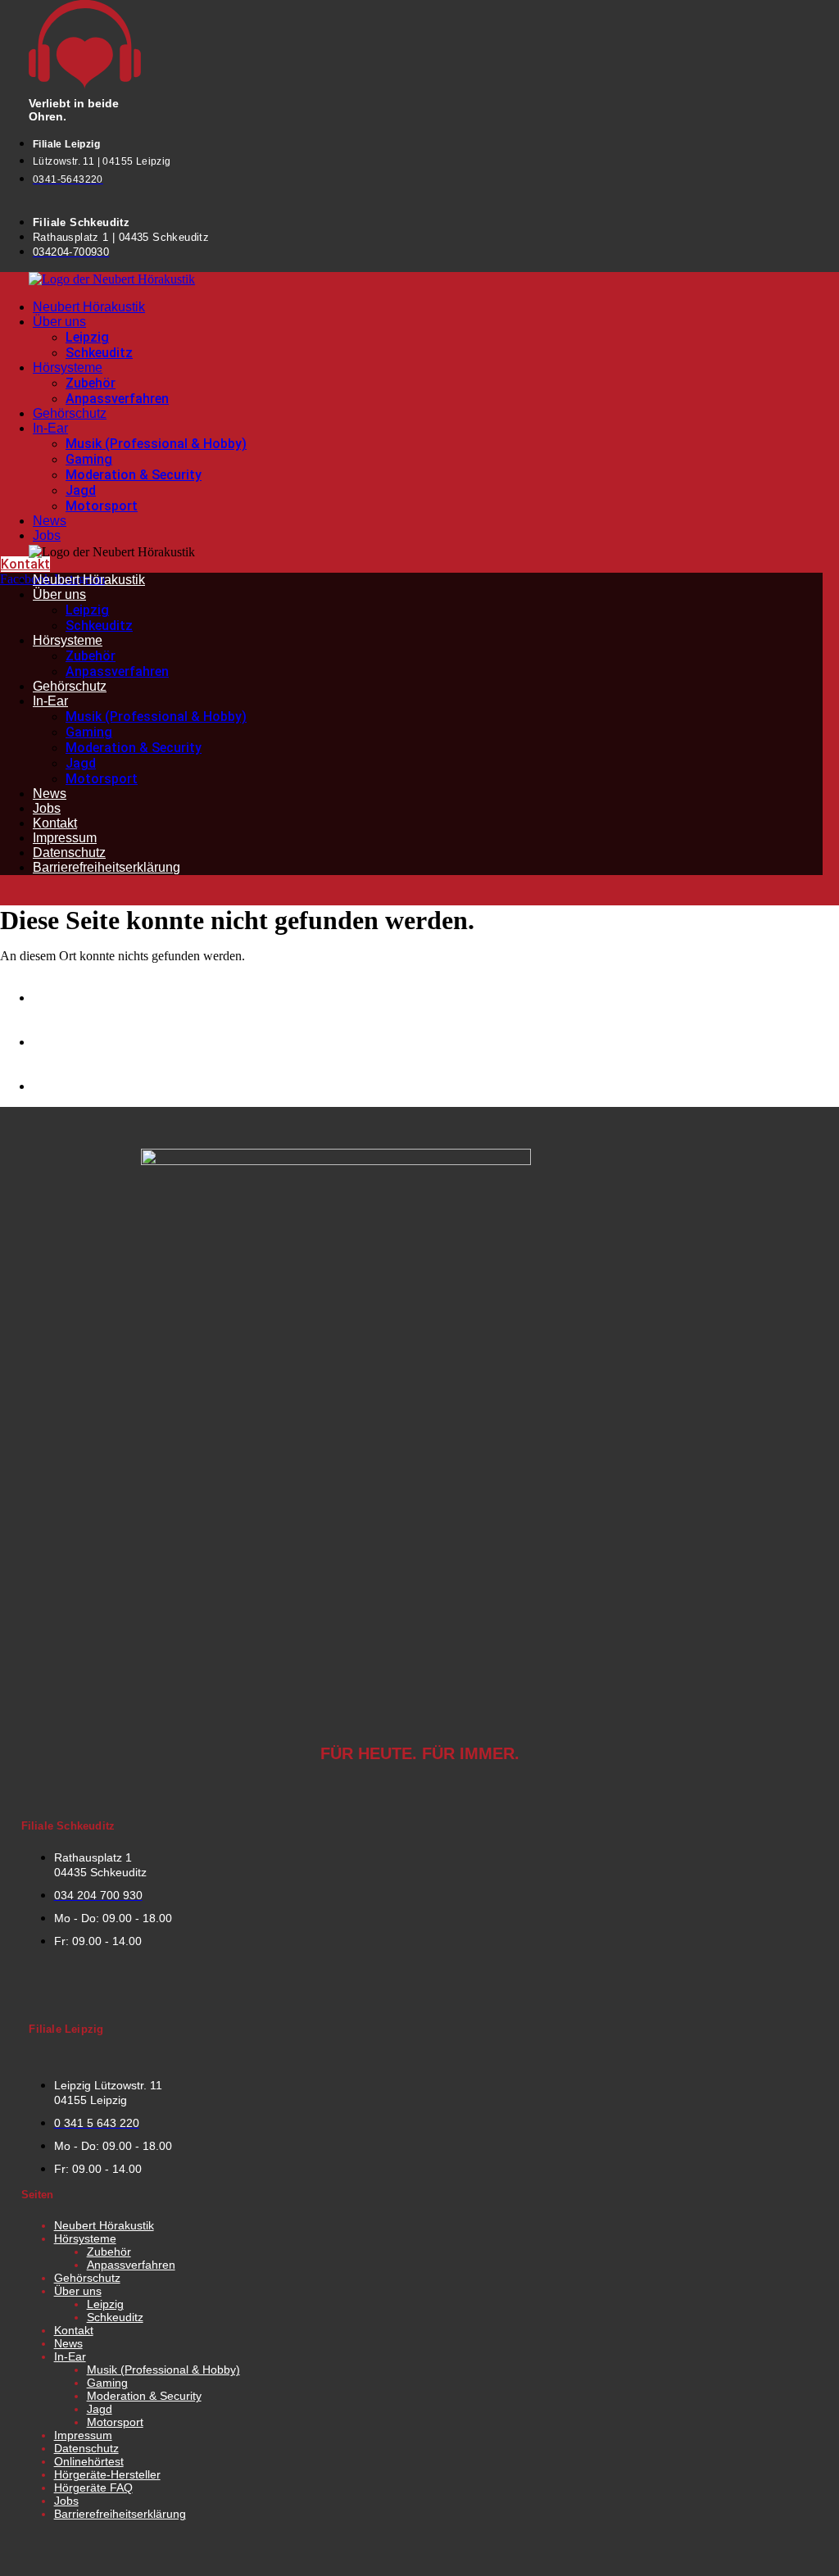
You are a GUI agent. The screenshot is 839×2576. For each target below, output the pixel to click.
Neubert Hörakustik (89, 307)
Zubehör (91, 383)
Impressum (65, 838)
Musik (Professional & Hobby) (156, 444)
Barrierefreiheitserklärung (107, 867)
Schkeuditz (99, 353)
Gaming (89, 459)
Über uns (59, 322)
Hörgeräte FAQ (93, 2488)
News (50, 521)
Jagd (81, 490)
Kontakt (55, 823)
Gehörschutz (70, 413)
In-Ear (50, 428)
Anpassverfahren (117, 399)
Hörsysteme (68, 367)
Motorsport (102, 506)
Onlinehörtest (89, 2461)
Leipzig (87, 337)
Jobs (47, 535)
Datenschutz (69, 853)
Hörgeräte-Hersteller (107, 2474)
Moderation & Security (134, 475)
